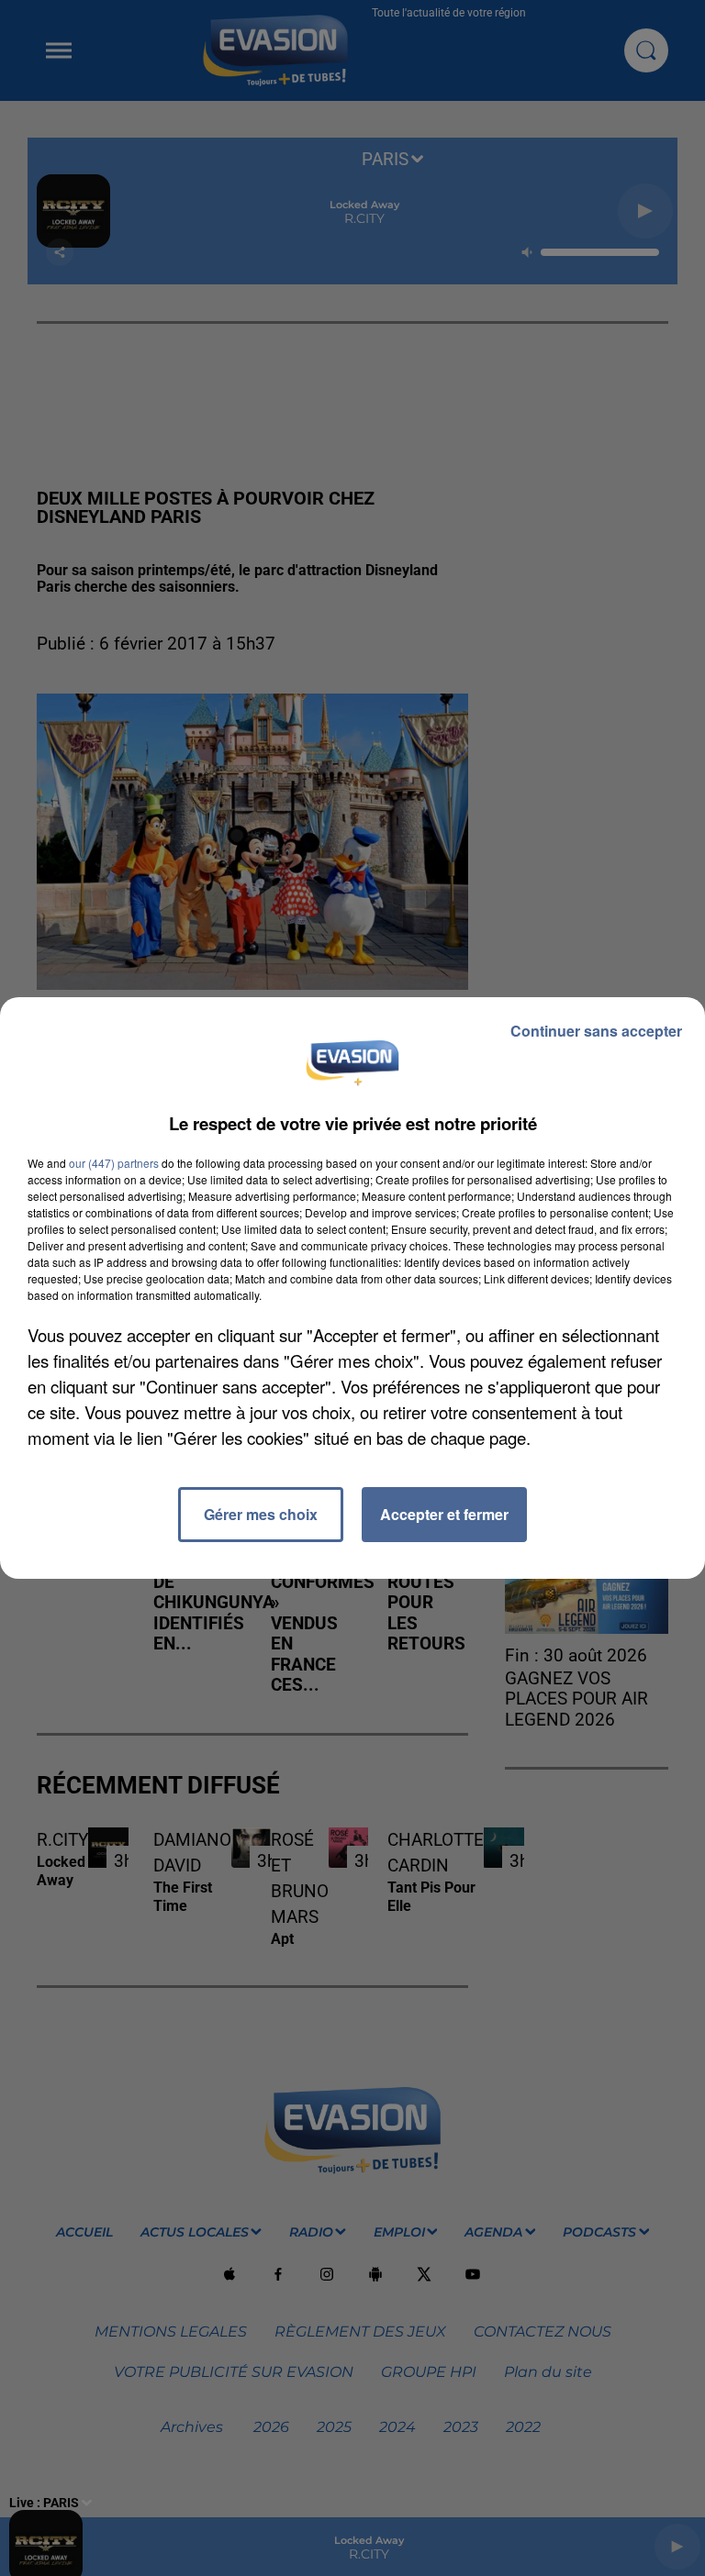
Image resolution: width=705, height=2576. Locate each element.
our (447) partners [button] (114, 1163)
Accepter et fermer (444, 1514)
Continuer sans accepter (596, 1031)
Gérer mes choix (261, 1514)
